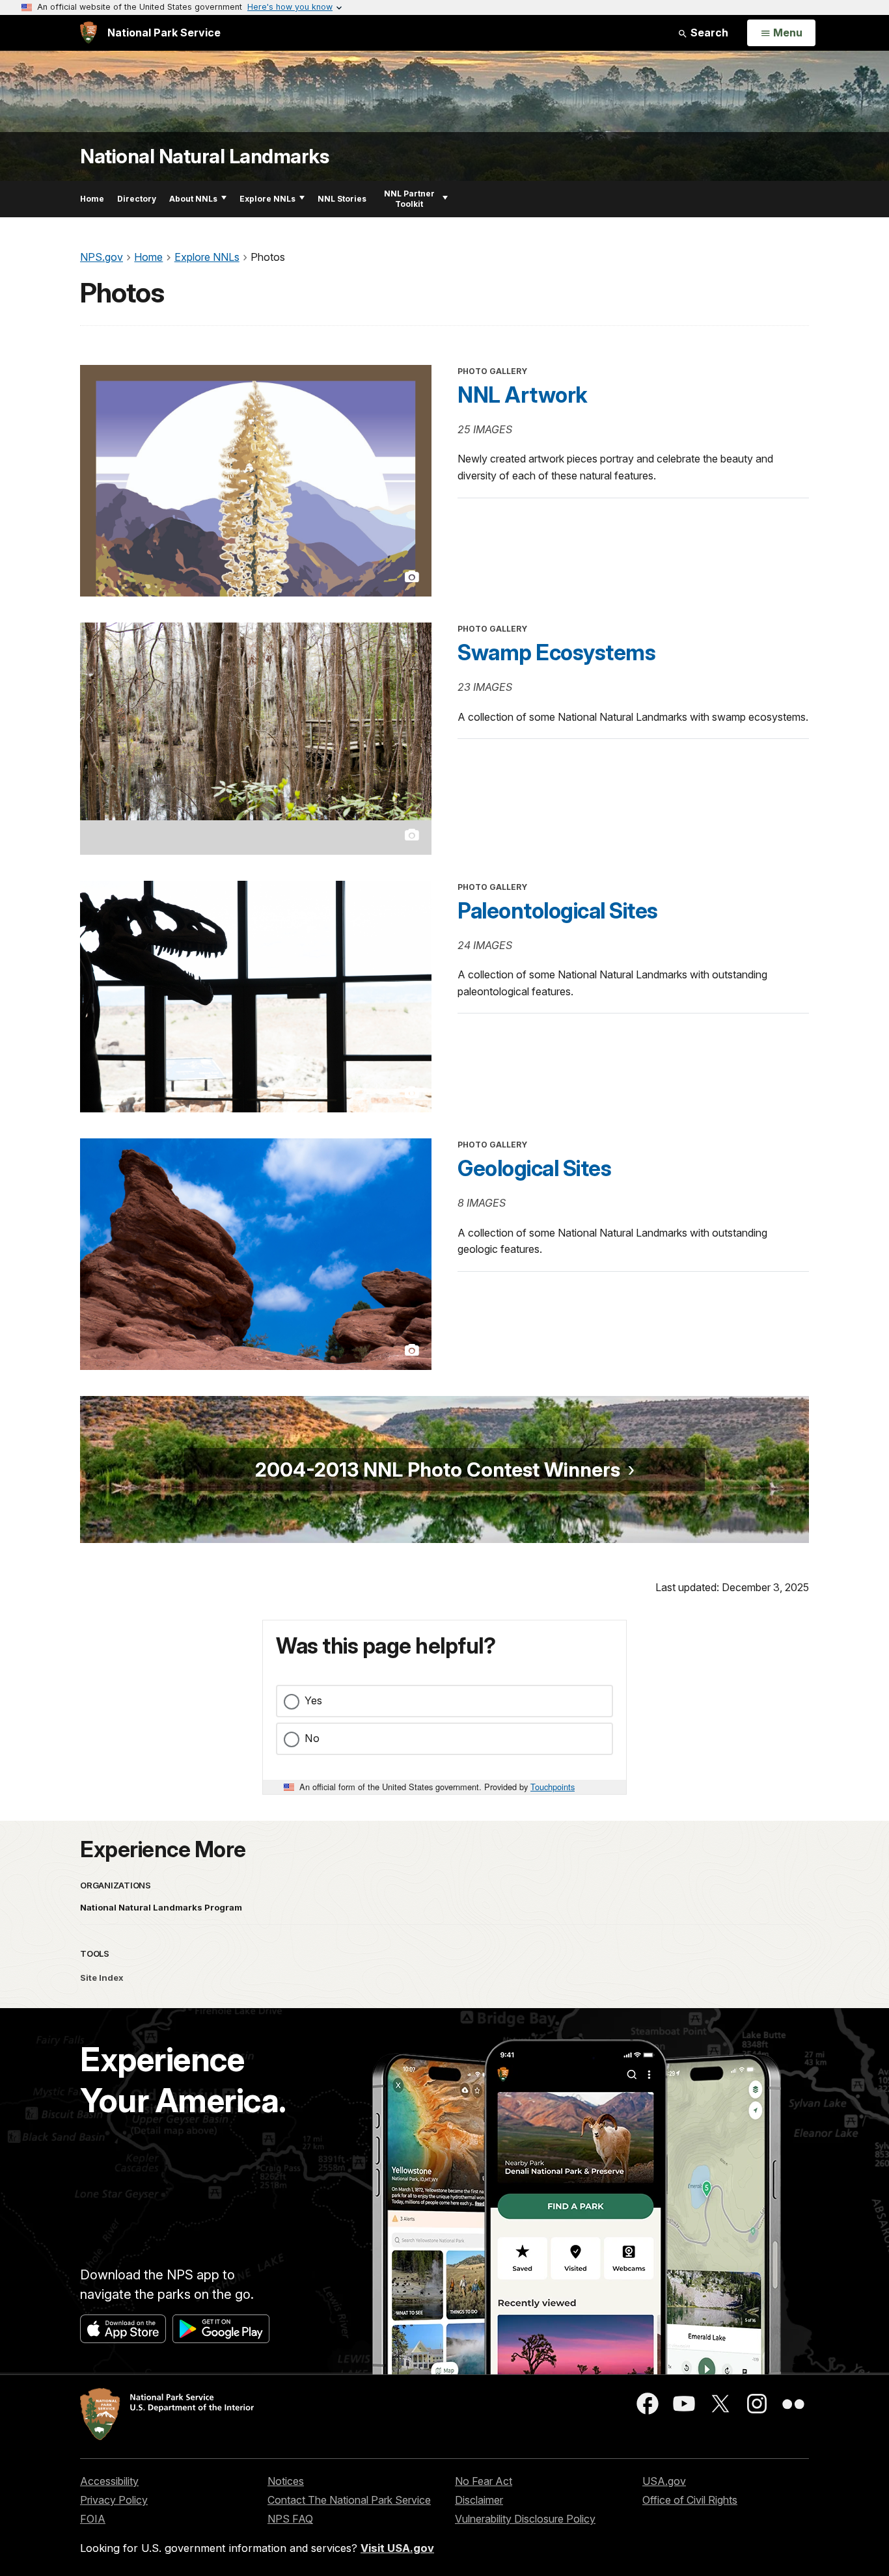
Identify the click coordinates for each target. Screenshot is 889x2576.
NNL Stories (342, 199)
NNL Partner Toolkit (409, 199)
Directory (137, 199)
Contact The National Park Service (349, 2500)
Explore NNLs (267, 199)
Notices (286, 2481)
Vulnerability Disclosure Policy (525, 2519)
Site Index (102, 1978)
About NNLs (193, 199)
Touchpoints (553, 1787)
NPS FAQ (290, 2519)
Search (708, 33)
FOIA (93, 2519)
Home (92, 199)
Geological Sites (534, 1168)
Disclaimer (479, 2500)
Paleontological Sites (558, 911)
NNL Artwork (523, 395)
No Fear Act (484, 2481)
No (312, 1738)
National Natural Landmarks (204, 156)
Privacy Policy (114, 2500)
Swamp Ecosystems (556, 652)
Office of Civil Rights (690, 2500)
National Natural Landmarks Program (161, 1907)
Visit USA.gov (397, 2548)
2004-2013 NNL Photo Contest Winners (438, 1469)
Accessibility (109, 2481)
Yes (313, 1700)
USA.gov (664, 2481)
